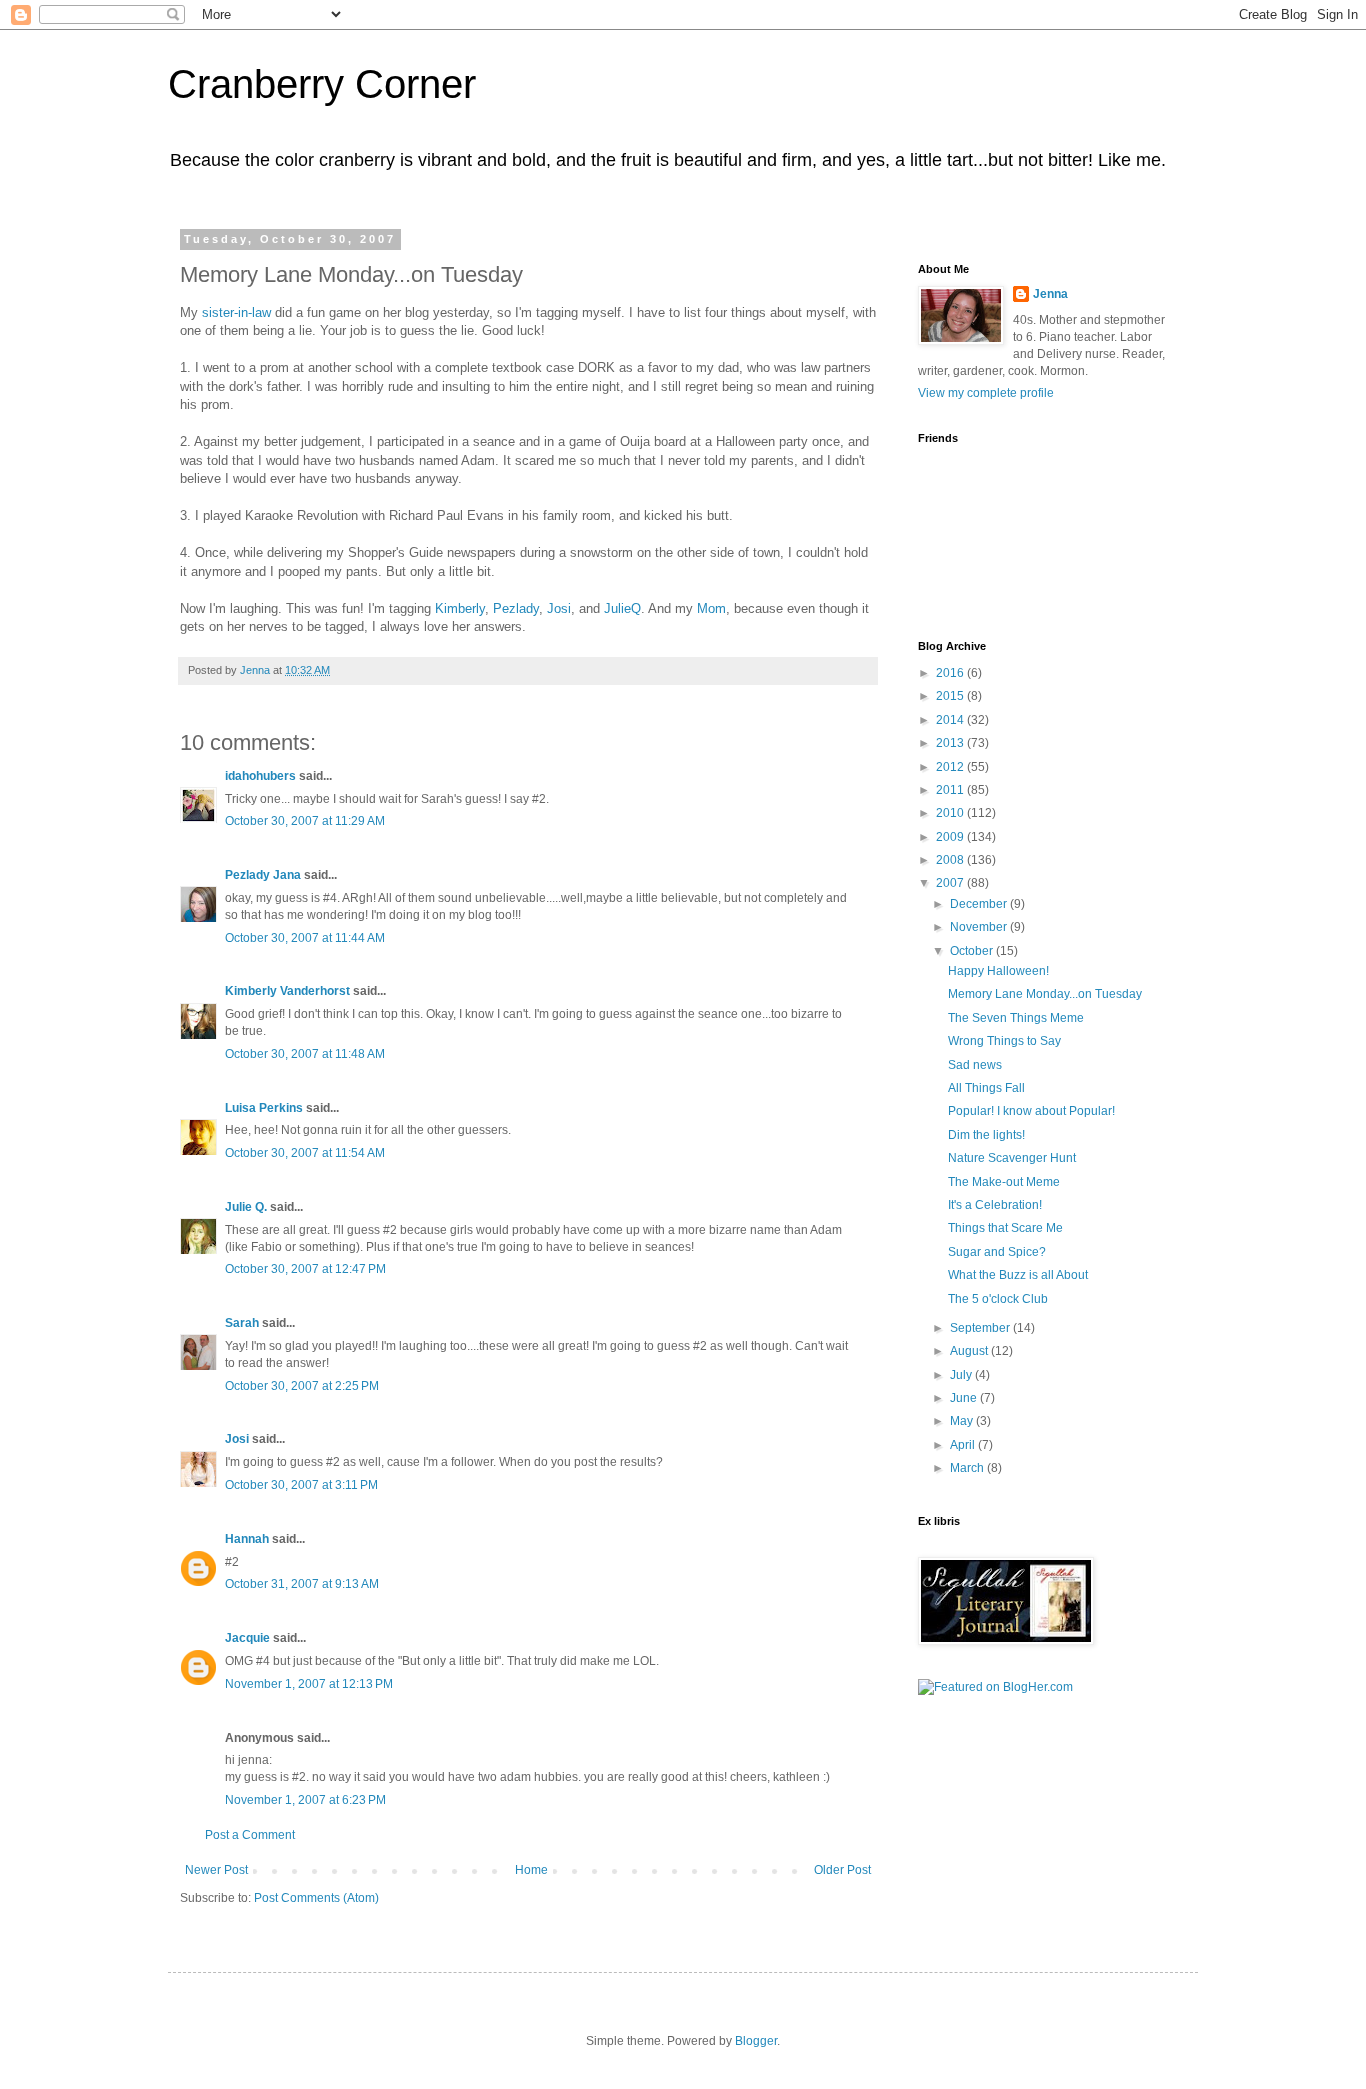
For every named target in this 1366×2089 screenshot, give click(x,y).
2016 (951, 673)
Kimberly (460, 608)
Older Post (842, 1870)
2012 (951, 767)
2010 (951, 813)
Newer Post (216, 1870)
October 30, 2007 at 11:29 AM (305, 821)
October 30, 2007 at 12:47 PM (305, 1269)
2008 (951, 860)
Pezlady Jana (263, 875)
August (970, 1351)
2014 (951, 720)
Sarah (242, 1323)
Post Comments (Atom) (316, 1898)
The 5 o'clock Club (998, 1299)
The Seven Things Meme (1016, 1018)
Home (531, 1870)
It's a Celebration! (995, 1205)
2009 (951, 837)
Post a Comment (250, 1835)
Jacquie (247, 1638)
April (964, 1445)
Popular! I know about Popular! (1031, 1111)
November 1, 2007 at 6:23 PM (305, 1800)
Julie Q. (246, 1207)
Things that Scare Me (1005, 1228)
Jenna (1050, 294)
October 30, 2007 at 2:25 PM (302, 1386)
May (963, 1421)
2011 (951, 790)
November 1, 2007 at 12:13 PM (309, 1684)
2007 (951, 883)
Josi (559, 608)
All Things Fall (986, 1088)
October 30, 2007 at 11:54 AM (305, 1153)
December (980, 904)
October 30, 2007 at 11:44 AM (305, 938)
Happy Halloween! (998, 971)
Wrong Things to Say (1004, 1041)
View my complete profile (986, 393)
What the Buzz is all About (1018, 1275)
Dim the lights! (986, 1135)
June (965, 1398)
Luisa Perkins (264, 1108)
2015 (951, 696)
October (973, 951)
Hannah (247, 1539)
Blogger (756, 2041)
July (962, 1375)
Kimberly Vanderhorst (287, 991)
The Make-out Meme (1004, 1182)
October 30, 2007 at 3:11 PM (301, 1485)
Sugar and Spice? (997, 1252)
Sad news (975, 1065)
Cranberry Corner (322, 84)
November (980, 927)
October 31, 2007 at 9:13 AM (302, 1584)
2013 (951, 743)
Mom (711, 608)
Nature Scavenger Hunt (1012, 1158)
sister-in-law (238, 312)
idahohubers (260, 776)
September (981, 1328)
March (968, 1468)
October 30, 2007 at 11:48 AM (305, 1054)
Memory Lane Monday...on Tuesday (1045, 994)
